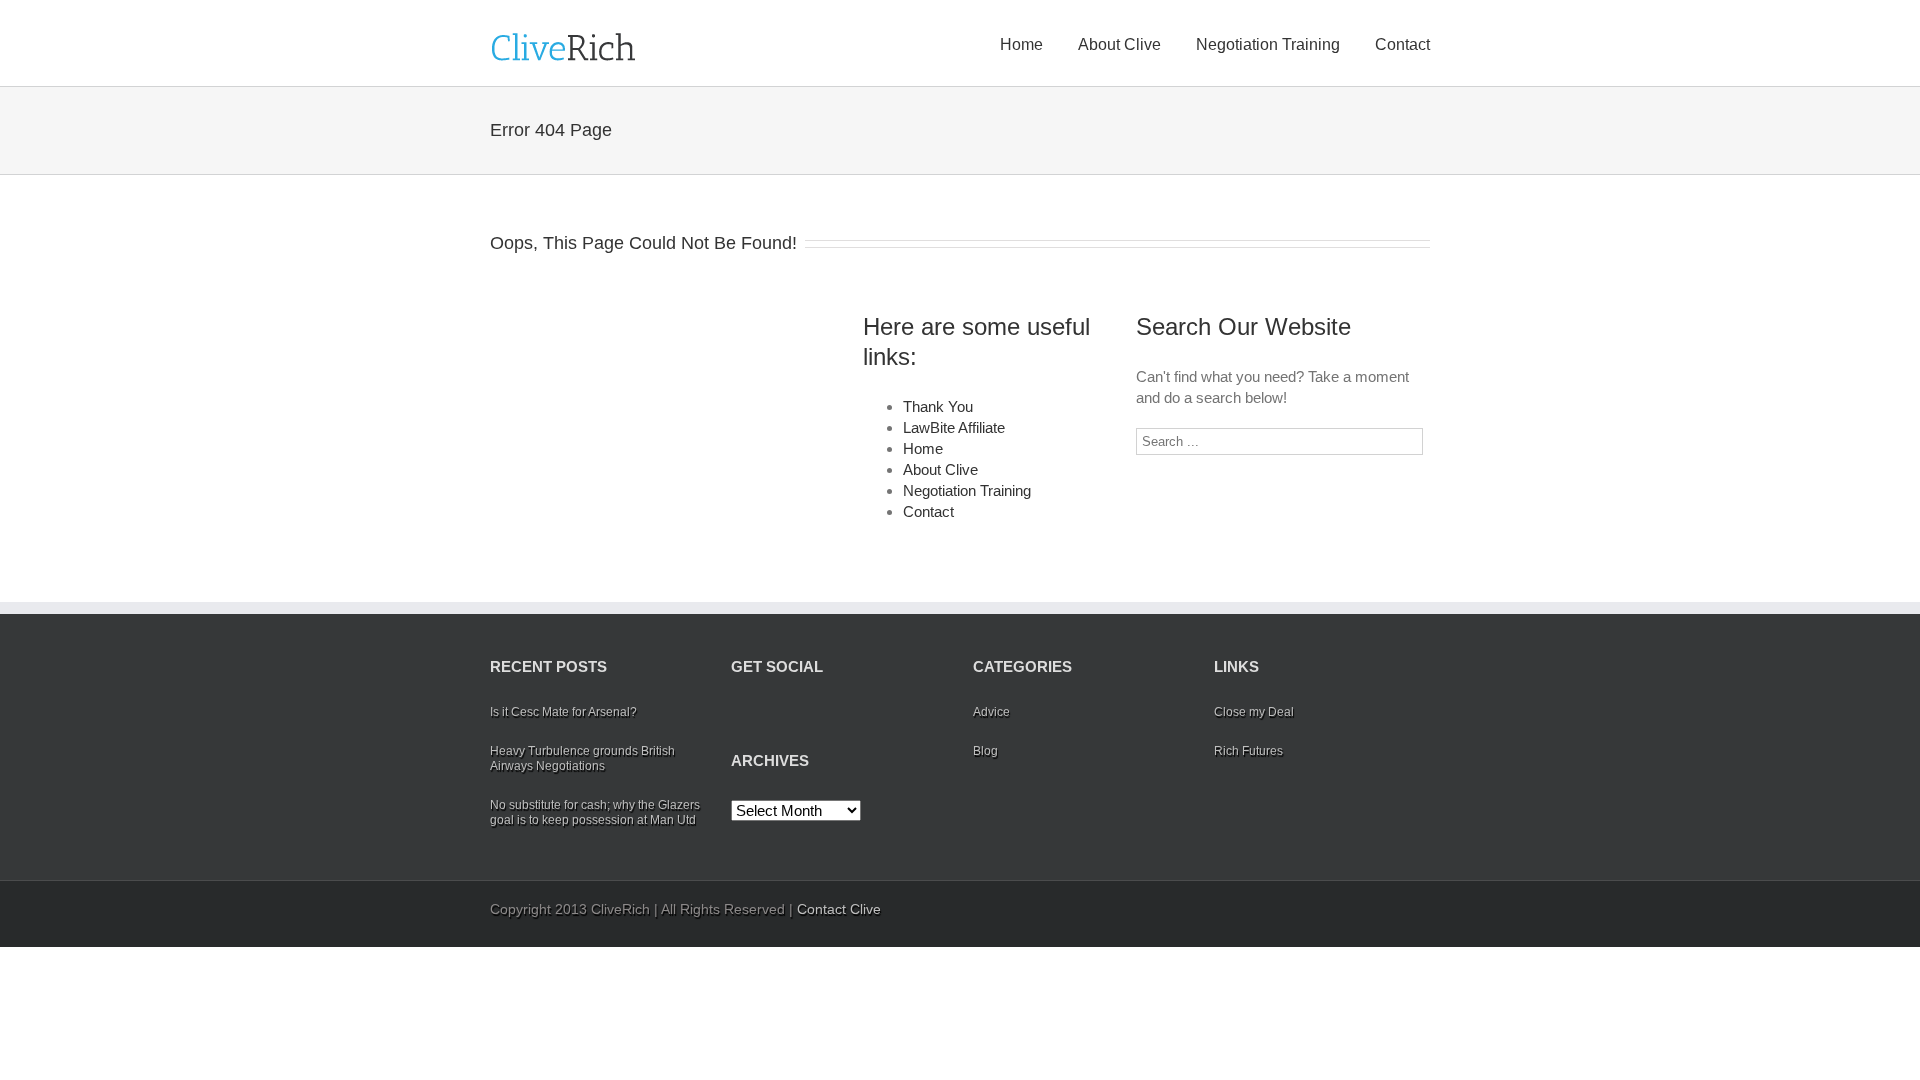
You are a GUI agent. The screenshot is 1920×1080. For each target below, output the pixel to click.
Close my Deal (1254, 712)
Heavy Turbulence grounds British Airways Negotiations (582, 758)
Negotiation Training (1268, 44)
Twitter (766, 713)
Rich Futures (1248, 751)
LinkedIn (800, 711)
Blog (985, 751)
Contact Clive (839, 909)
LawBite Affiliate (954, 427)
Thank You (938, 406)
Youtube (838, 717)
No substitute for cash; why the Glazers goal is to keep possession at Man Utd (595, 812)
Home (1021, 44)
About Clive (1119, 44)
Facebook (735, 713)
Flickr (882, 713)
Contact (1402, 44)
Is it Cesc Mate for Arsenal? (563, 712)
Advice (991, 712)
